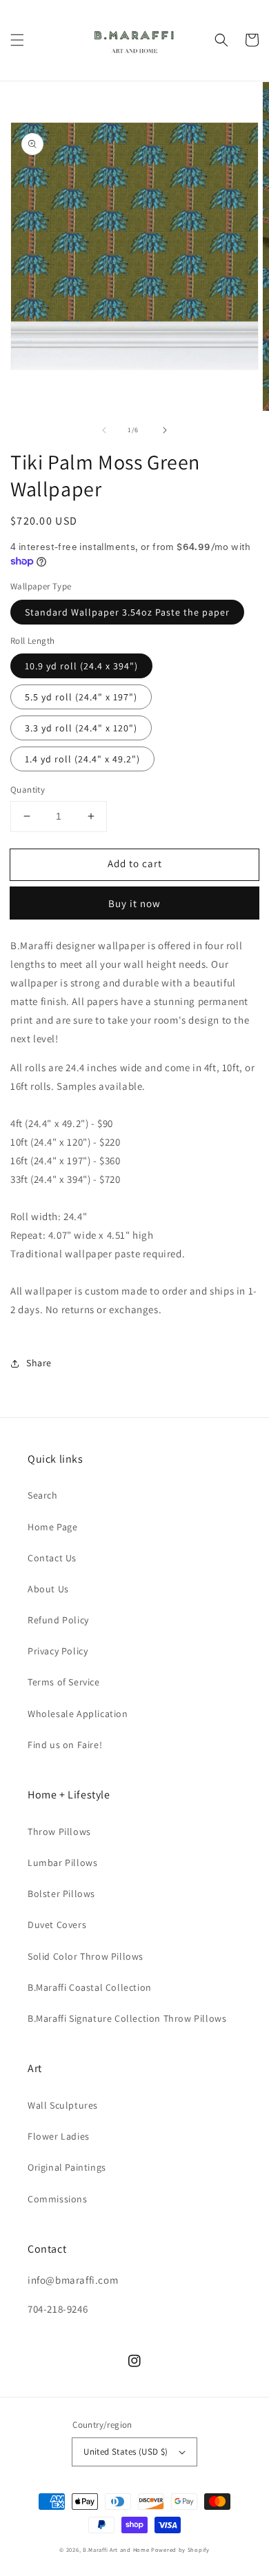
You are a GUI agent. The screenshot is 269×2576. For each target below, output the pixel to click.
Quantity (28, 790)
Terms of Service (64, 1682)
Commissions (58, 2199)
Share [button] (39, 1363)
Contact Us (52, 1558)
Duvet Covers (57, 1925)
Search (43, 1495)
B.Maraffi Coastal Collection (90, 1987)
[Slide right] (165, 430)
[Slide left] (104, 430)
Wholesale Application (78, 1714)
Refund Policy (58, 1620)
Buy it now (134, 903)
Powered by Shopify (180, 2549)
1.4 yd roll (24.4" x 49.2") (82, 759)
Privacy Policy (58, 1651)
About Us (48, 1589)
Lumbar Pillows (62, 1863)
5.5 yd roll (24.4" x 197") (81, 697)
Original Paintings (67, 2167)
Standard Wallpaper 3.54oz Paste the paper (127, 612)
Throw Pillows (59, 1832)
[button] (17, 40)
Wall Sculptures (63, 2105)
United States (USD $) (126, 2452)
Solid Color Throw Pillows (86, 1956)
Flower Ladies (59, 2136)
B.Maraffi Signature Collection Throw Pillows (127, 2018)
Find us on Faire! (65, 1745)
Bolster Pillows (61, 1894)
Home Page (52, 1527)
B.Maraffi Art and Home (116, 2549)
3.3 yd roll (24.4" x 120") (81, 728)
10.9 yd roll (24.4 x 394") (81, 666)
